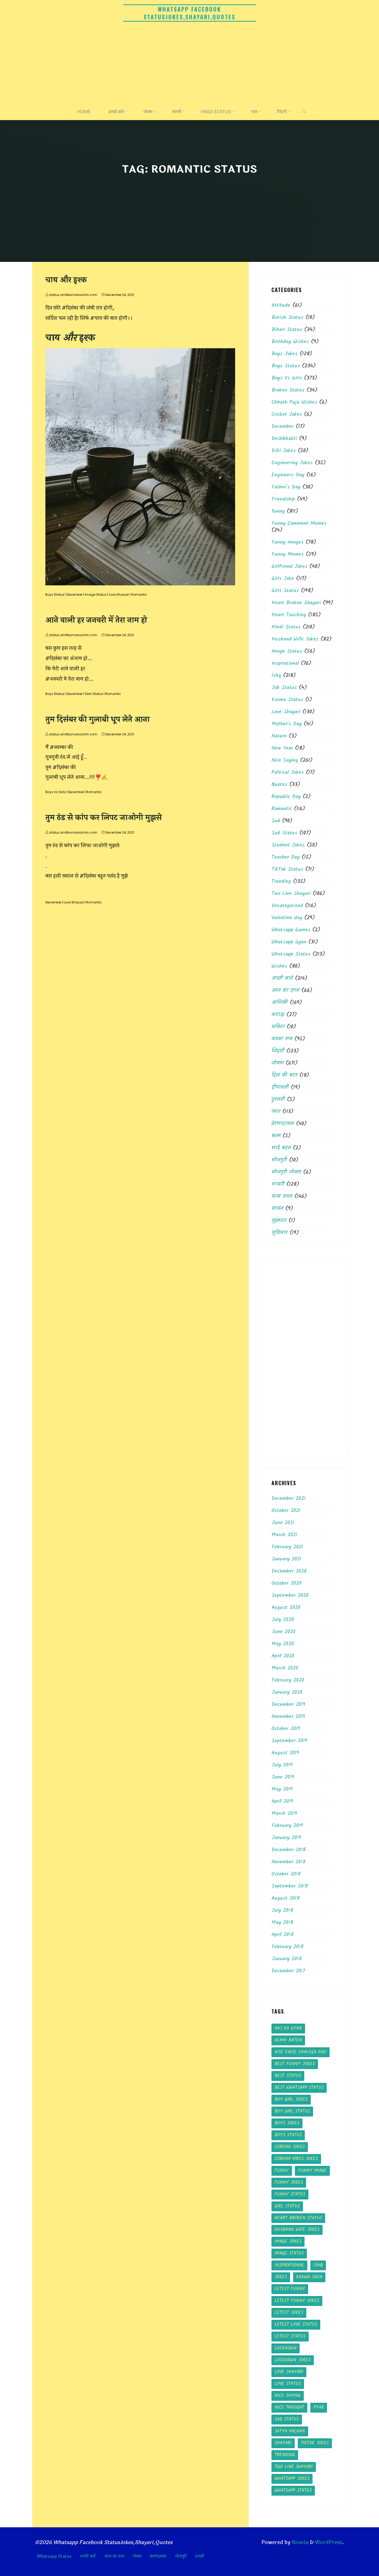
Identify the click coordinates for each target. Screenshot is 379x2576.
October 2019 (286, 1729)
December (75, 595)
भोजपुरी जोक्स (286, 1172)
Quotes (279, 785)
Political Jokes (288, 772)
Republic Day (286, 797)
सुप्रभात (279, 1221)
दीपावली (280, 1087)
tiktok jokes (315, 2443)
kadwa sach (309, 2277)
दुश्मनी (278, 1100)
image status (289, 2253)
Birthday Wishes (290, 342)
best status (288, 2076)
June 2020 (283, 1632)
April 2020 (283, 1656)
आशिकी (280, 1003)
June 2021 (283, 1523)
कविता (278, 1027)
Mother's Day (287, 724)
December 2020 (289, 1571)
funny (278, 511)
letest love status (296, 2325)
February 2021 (287, 1547)
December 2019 (288, 1705)
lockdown (286, 2348)
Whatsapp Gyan (289, 942)
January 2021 (286, 1559)
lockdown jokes (293, 2360)
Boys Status (55, 595)
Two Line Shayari (291, 894)
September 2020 (290, 1596)
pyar (319, 2408)
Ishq (276, 676)
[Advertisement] (190, 64)
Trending (281, 882)
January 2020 (287, 1692)
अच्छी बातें (282, 978)
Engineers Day (288, 475)
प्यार (276, 1112)
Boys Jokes (285, 354)
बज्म (276, 1136)
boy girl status (292, 2111)
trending (285, 2455)
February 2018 (287, 1947)
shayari (283, 2443)
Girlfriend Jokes (289, 567)
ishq (318, 2265)
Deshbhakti (284, 439)
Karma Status (287, 700)
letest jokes (289, 2313)
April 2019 (282, 1801)
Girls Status (94, 694)
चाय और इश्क (66, 280)
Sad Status (284, 833)
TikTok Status (287, 869)
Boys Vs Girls (55, 792)
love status (288, 2384)
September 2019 (289, 1741)
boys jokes (287, 2123)
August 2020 (286, 1608)
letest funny (290, 2289)
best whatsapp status (299, 2088)
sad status (287, 2419)
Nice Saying (285, 760)
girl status (287, 2206)
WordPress (329, 2542)
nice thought (289, 2408)
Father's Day (286, 487)
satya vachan (290, 2431)
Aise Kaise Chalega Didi (300, 2052)
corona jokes (290, 2147)
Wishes (279, 966)
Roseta (300, 2542)
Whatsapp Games (291, 930)
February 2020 (288, 1680)
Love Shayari (119, 595)
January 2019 (286, 1838)
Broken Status (288, 390)
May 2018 (282, 1923)
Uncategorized (287, 906)
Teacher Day (286, 857)
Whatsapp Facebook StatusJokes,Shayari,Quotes (190, 13)
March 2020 (285, 1668)
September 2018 (290, 1886)
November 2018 (289, 1862)
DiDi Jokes (284, 451)
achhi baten (288, 2040)
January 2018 (287, 1959)
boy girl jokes (291, 2100)
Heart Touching (289, 615)
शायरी (278, 1184)
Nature (279, 736)
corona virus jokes (296, 2159)
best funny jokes (295, 2064)
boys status (288, 2135)
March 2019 (284, 1814)
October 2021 (286, 1511)
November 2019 (288, 1717)
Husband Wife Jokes (295, 639)
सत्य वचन (282, 1196)
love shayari (289, 2372)
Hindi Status (286, 627)
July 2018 (282, 1910)
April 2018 (283, 1935)
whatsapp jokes (292, 2479)
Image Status (96, 595)
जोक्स (278, 1063)
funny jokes (289, 2183)
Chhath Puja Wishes (294, 402)
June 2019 (283, 1777)
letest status (290, 2336)
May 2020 (283, 1644)
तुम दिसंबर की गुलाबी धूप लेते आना (97, 720)
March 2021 (284, 1535)
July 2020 (283, 1620)
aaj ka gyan (288, 2028)
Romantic (139, 595)
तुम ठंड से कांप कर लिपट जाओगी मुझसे (104, 818)
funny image (312, 2171)
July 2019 (282, 1765)
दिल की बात (284, 1075)
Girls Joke (283, 579)
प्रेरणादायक (283, 1124)
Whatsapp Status (291, 954)
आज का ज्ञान (285, 991)
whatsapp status (293, 2491)
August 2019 (285, 1753)
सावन (277, 1209)
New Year (282, 748)
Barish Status (287, 318)
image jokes (288, 2242)
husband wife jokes (297, 2230)
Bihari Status (287, 330)
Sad (276, 821)
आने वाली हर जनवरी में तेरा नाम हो (96, 620)
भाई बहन (281, 1148)
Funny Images (287, 542)
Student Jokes (288, 845)
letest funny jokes (297, 2301)
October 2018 (286, 1874)
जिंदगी (278, 1051)
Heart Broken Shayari (296, 603)
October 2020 (286, 1583)
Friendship (283, 499)
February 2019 (287, 1826)
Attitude (281, 305)
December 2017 (288, 1971)
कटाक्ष (278, 1015)
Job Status (284, 688)
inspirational (285, 663)
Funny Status (290, 2194)
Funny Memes (288, 554)
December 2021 (289, 1499)
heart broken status (298, 2218)
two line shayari (294, 2467)
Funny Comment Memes (299, 523)
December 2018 (289, 1850)
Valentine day (287, 918)
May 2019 (282, 1789)
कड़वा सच (282, 1039)
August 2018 (286, 1898)
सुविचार (279, 1233)
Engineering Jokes (292, 463)
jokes (281, 2277)
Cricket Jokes (287, 414)
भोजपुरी (279, 1160)
